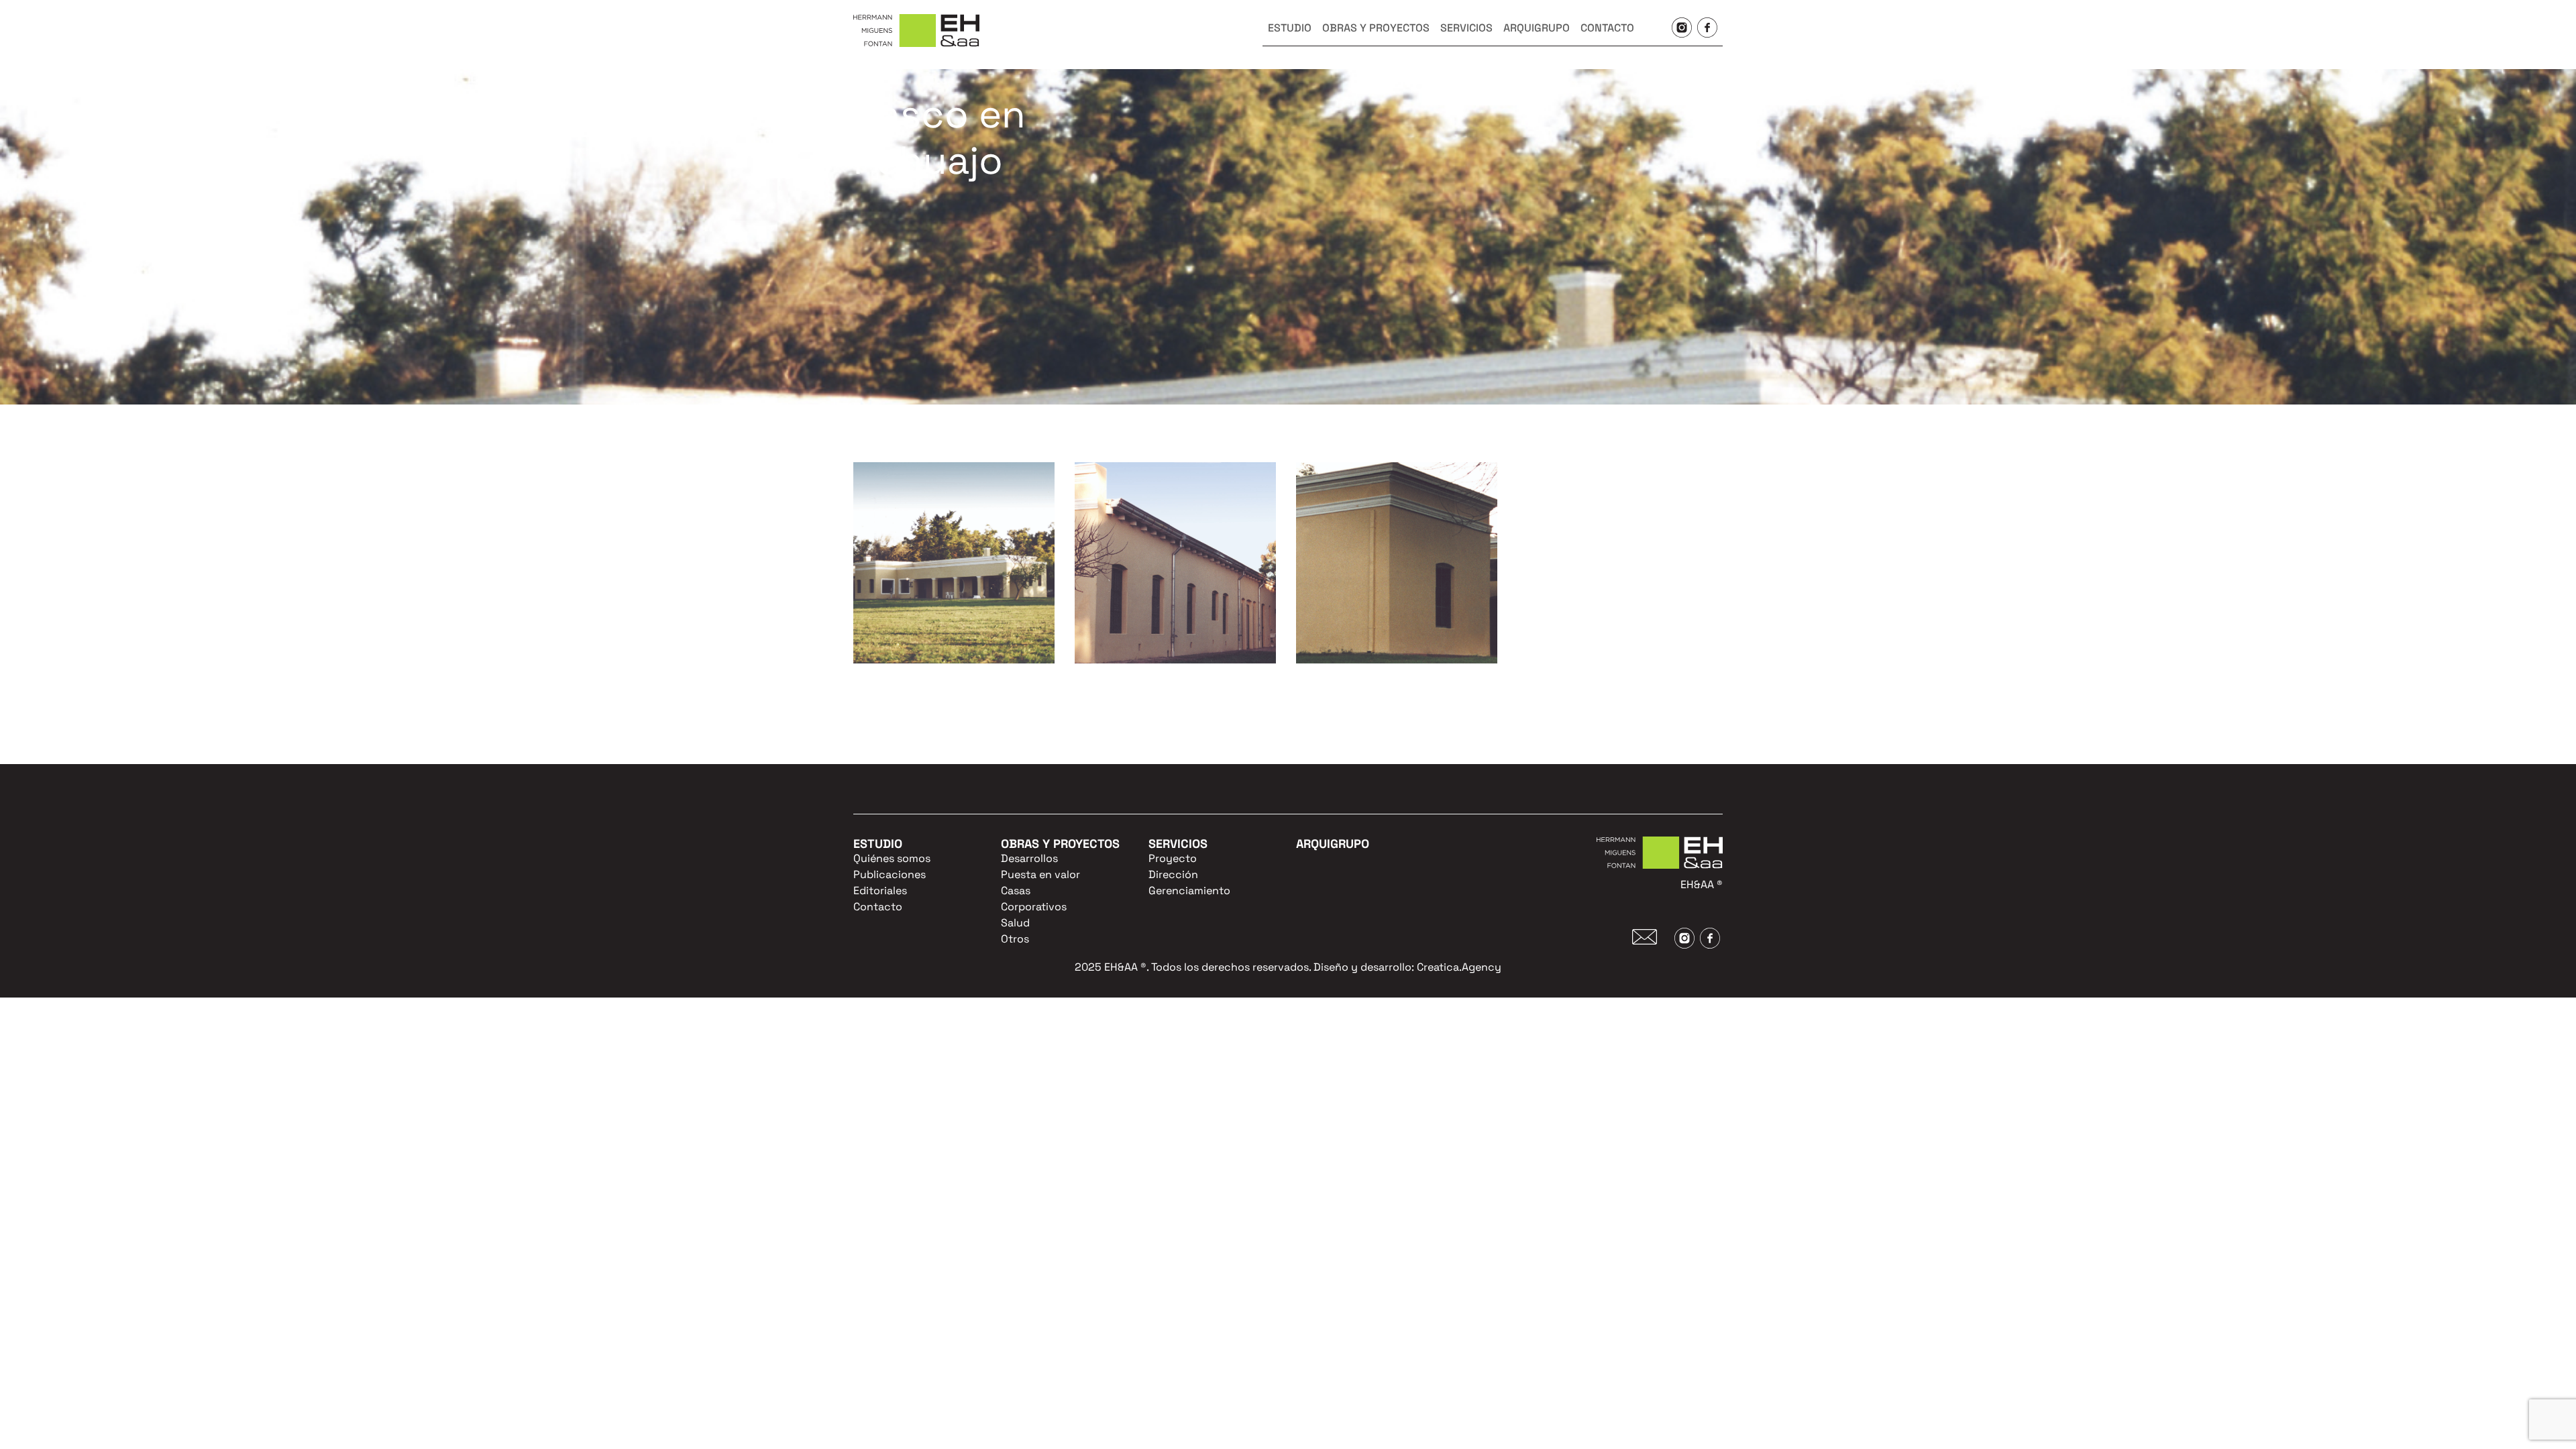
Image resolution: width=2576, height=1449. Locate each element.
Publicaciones (890, 874)
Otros (1015, 939)
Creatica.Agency (1459, 967)
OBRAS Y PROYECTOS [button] (1376, 28)
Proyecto (1173, 858)
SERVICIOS (1466, 28)
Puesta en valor (1040, 874)
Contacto (878, 907)
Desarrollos (1029, 858)
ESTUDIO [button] (1290, 28)
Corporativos (1034, 907)
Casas (1016, 891)
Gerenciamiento (1189, 891)
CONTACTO (1607, 28)
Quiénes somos (892, 858)
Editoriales (880, 891)
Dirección (1173, 874)
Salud (1015, 923)
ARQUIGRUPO (1537, 28)
